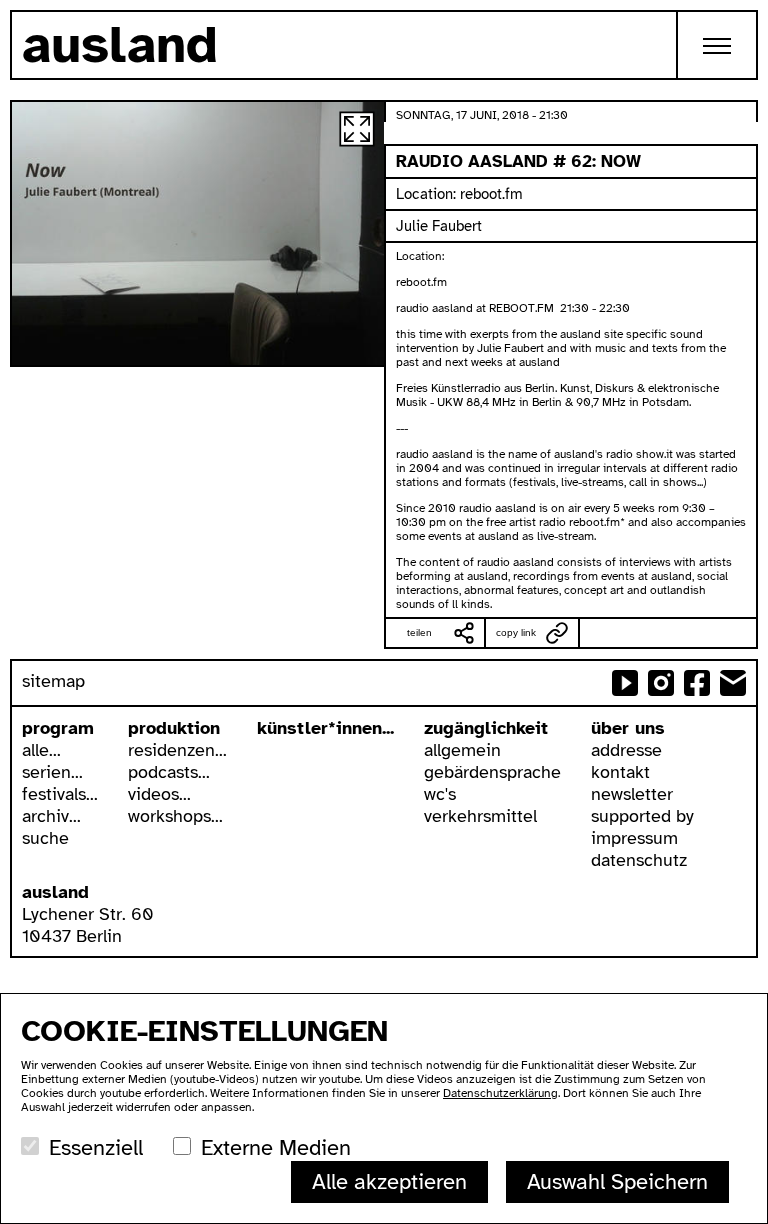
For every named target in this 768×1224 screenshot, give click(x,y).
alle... (41, 750)
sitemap (53, 681)
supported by (642, 816)
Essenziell (96, 1147)
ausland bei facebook (697, 683)
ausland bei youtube (625, 683)
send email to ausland (733, 683)
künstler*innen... (325, 728)
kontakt (620, 772)
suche (45, 838)
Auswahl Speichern (617, 1181)
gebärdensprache (492, 772)
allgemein (462, 750)
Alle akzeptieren (389, 1181)
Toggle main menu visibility (718, 45)
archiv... (51, 816)
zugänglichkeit (486, 728)
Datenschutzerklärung (500, 1093)
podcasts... (169, 772)
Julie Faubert (439, 226)
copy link (516, 632)
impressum (634, 838)
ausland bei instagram (661, 683)
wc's (440, 794)
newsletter (632, 794)
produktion (174, 728)
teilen (419, 632)
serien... (52, 772)
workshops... (175, 816)
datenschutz (639, 860)
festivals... (60, 794)
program (58, 728)
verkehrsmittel (480, 816)
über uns (628, 728)
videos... (159, 794)
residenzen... (177, 750)
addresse (626, 750)
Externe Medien (276, 1147)
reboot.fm (491, 194)
